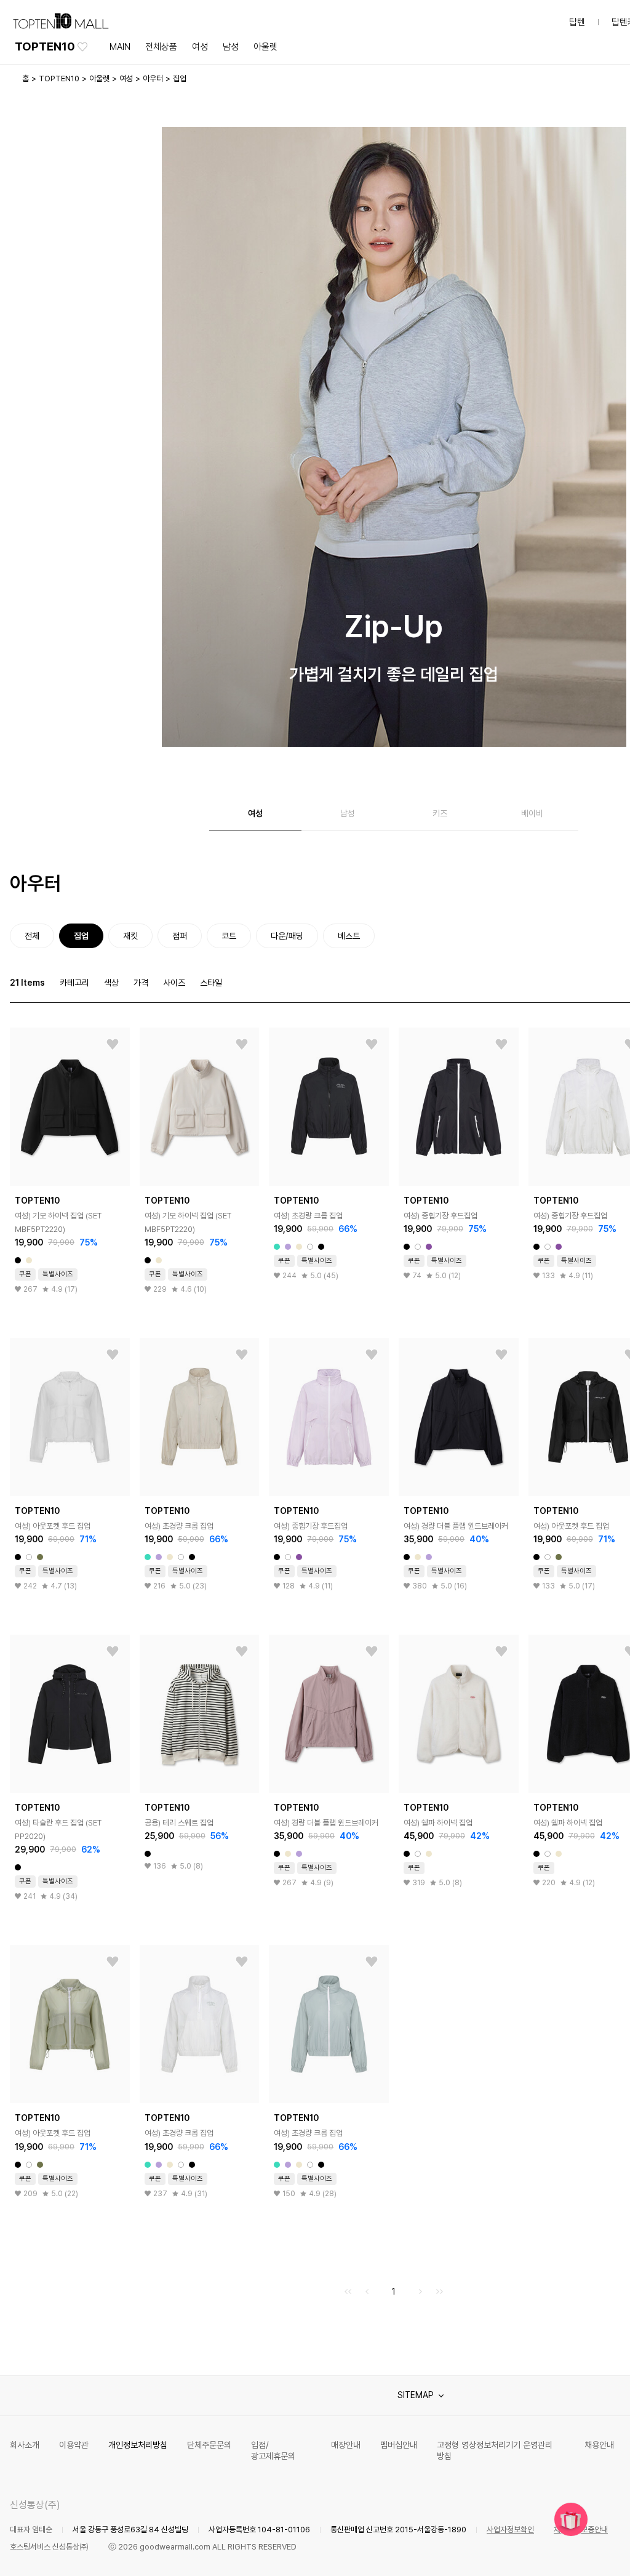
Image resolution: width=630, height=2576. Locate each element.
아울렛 (265, 47)
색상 (111, 983)
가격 (141, 983)
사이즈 (174, 983)
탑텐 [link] (577, 22)
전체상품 (161, 47)
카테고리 (74, 983)
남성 (231, 47)
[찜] (113, 1045)
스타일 (211, 983)
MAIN (120, 47)
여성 (200, 47)
